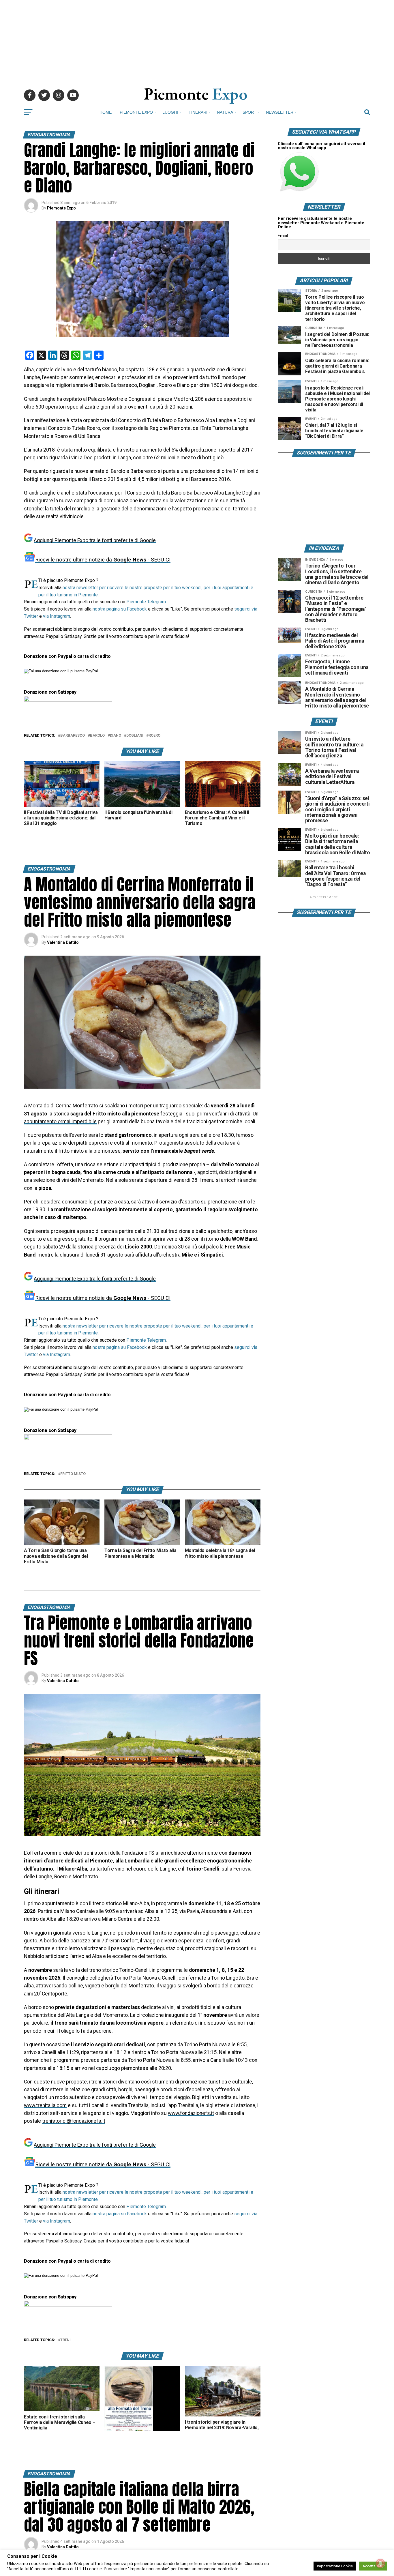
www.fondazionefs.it (191, 2113)
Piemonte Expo (136, 112)
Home (106, 112)
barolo (97, 736)
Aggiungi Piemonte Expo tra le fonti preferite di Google (95, 540)
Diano (116, 736)
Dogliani (135, 736)
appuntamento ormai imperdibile (60, 1122)
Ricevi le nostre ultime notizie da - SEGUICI (103, 560)
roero (154, 736)
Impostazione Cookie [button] (335, 2566)
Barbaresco (73, 736)
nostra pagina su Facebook (120, 609)
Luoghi (170, 112)
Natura (225, 112)
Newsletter (280, 112)
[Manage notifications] (380, 2563)
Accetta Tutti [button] (373, 2566)
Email (283, 236)
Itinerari (197, 112)
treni (65, 2340)
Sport (249, 112)
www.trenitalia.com (45, 2105)
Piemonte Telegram (146, 602)
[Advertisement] (197, 40)
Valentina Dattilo (63, 942)
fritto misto (73, 1474)
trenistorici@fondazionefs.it (74, 2121)
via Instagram (57, 616)
